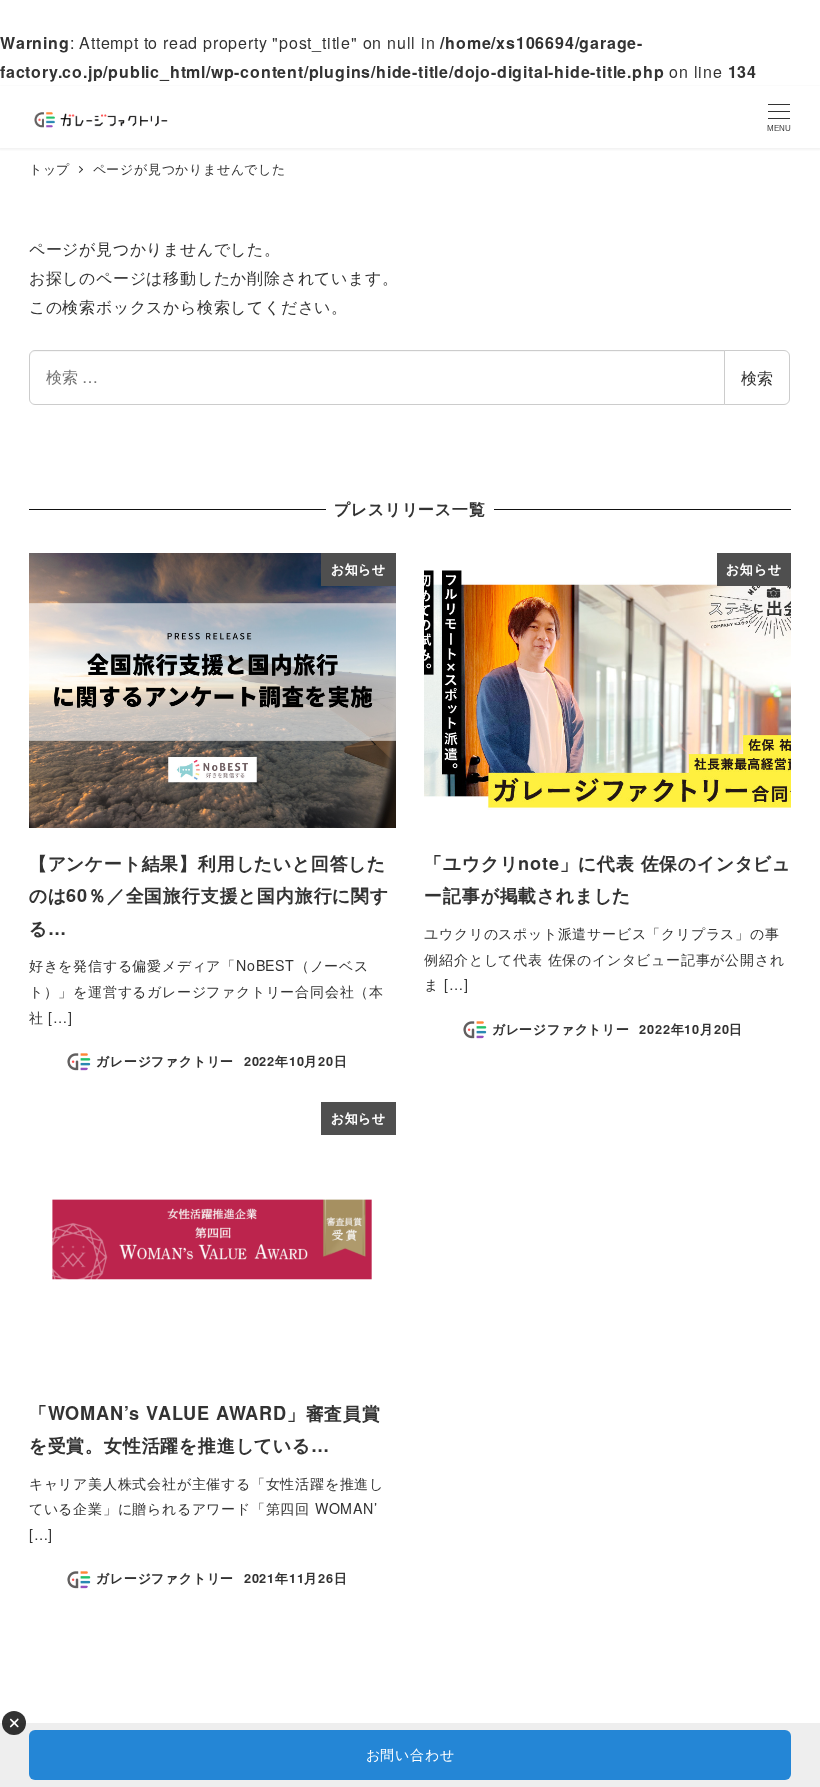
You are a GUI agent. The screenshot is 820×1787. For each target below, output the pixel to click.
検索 (757, 377)
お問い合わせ (410, 1754)
